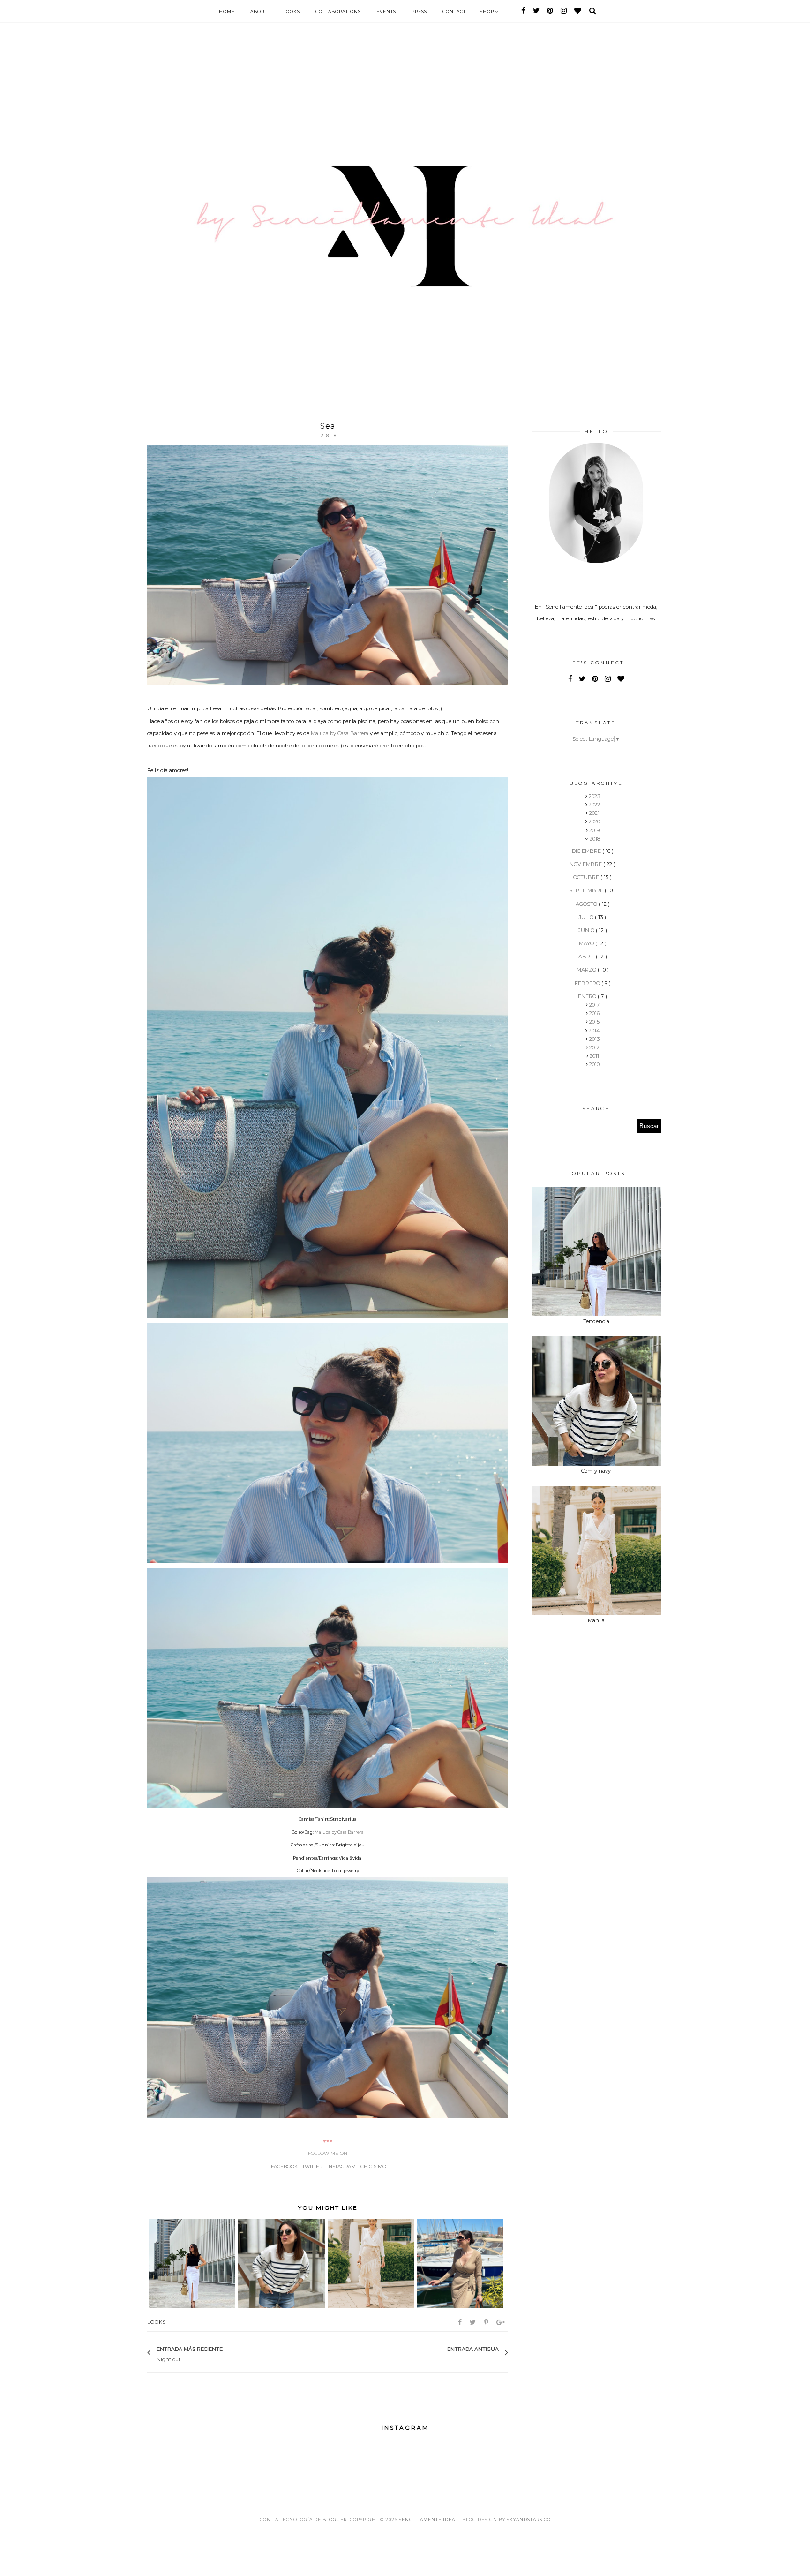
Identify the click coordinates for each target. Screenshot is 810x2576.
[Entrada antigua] (442, 2353)
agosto (587, 904)
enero (588, 996)
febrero (588, 983)
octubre (587, 877)
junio (587, 930)
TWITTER (312, 2166)
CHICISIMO (373, 2166)
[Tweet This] (473, 2322)
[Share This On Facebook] (461, 2322)
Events (386, 11)
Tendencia (596, 1321)
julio (587, 917)
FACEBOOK (284, 2166)
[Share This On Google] (501, 2322)
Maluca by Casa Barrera (340, 733)
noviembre (586, 864)
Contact (454, 11)
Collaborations (338, 11)
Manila (596, 1620)
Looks (292, 11)
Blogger (335, 2520)
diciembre (587, 851)
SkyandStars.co (529, 2520)
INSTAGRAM (341, 2166)
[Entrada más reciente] (227, 2353)
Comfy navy (596, 1471)
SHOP (488, 11)
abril (587, 957)
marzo (587, 970)
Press (419, 11)
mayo (587, 943)
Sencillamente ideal (429, 2520)
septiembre (587, 890)
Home (227, 11)
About (259, 11)
